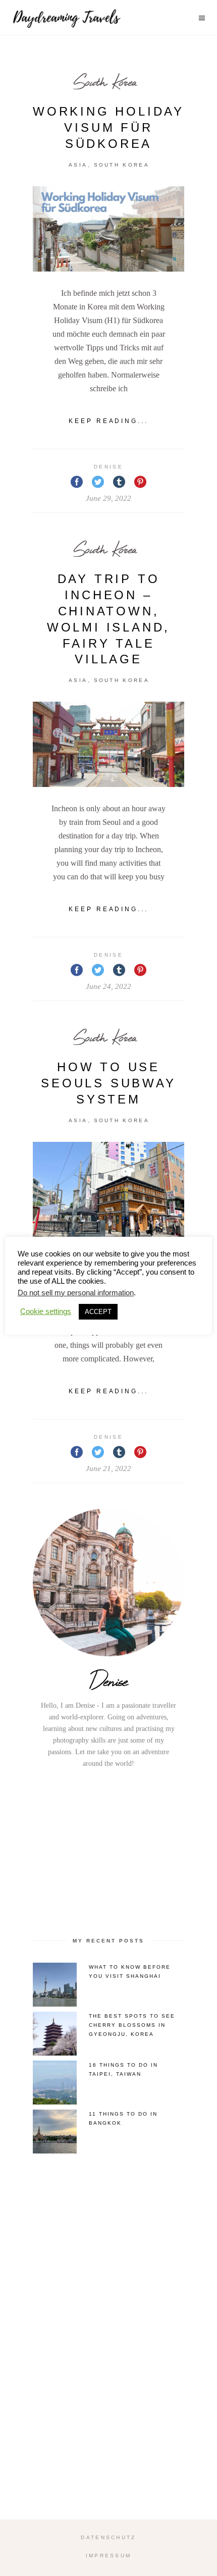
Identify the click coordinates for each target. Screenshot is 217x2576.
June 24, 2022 (108, 986)
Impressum (109, 2556)
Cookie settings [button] (46, 1311)
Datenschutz (108, 2537)
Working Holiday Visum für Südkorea (108, 127)
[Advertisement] (108, 1851)
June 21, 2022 (108, 1468)
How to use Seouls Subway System (108, 1083)
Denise (108, 467)
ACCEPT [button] (98, 1312)
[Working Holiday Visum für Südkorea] (108, 229)
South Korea (105, 82)
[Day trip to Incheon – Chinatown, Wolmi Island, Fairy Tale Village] (108, 744)
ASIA (78, 165)
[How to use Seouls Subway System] (108, 1199)
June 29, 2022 (108, 498)
